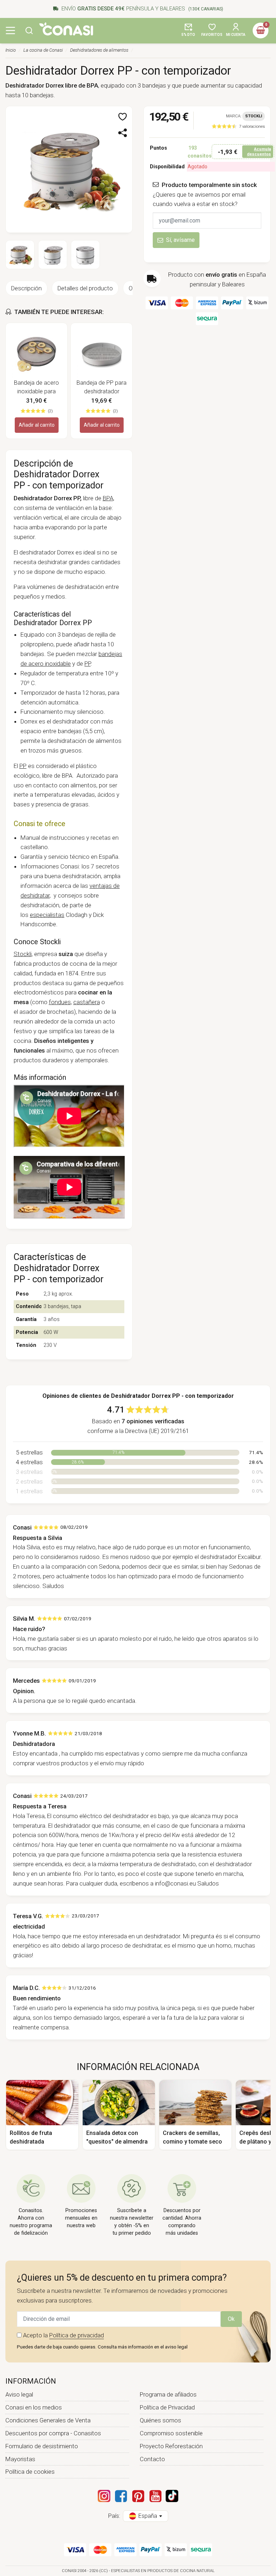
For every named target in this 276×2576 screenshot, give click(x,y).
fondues (60, 1002)
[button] (29, 31)
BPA (108, 498)
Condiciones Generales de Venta (48, 2420)
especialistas (47, 915)
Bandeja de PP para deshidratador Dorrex (102, 388)
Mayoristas (20, 2459)
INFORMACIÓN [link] (31, 2381)
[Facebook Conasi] (121, 2496)
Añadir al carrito (37, 425)
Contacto (152, 2459)
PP (88, 664)
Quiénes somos (160, 2420)
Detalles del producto (85, 288)
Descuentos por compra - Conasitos (53, 2433)
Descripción (26, 288)
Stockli (23, 954)
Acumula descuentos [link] (259, 152)
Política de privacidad (77, 2335)
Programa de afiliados (168, 2394)
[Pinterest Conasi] (138, 2496)
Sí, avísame (180, 240)
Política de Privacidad (167, 2407)
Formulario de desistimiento (42, 2446)
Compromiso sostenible (171, 2433)
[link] (238, 126)
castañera (87, 1002)
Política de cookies (30, 2472)
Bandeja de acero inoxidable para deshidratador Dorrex (36, 388)
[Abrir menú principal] (10, 31)
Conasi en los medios (34, 2407)
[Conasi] (66, 29)
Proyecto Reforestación (171, 2446)
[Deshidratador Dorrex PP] (69, 169)
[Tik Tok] (172, 2496)
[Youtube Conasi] (155, 2496)
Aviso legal (19, 2394)
